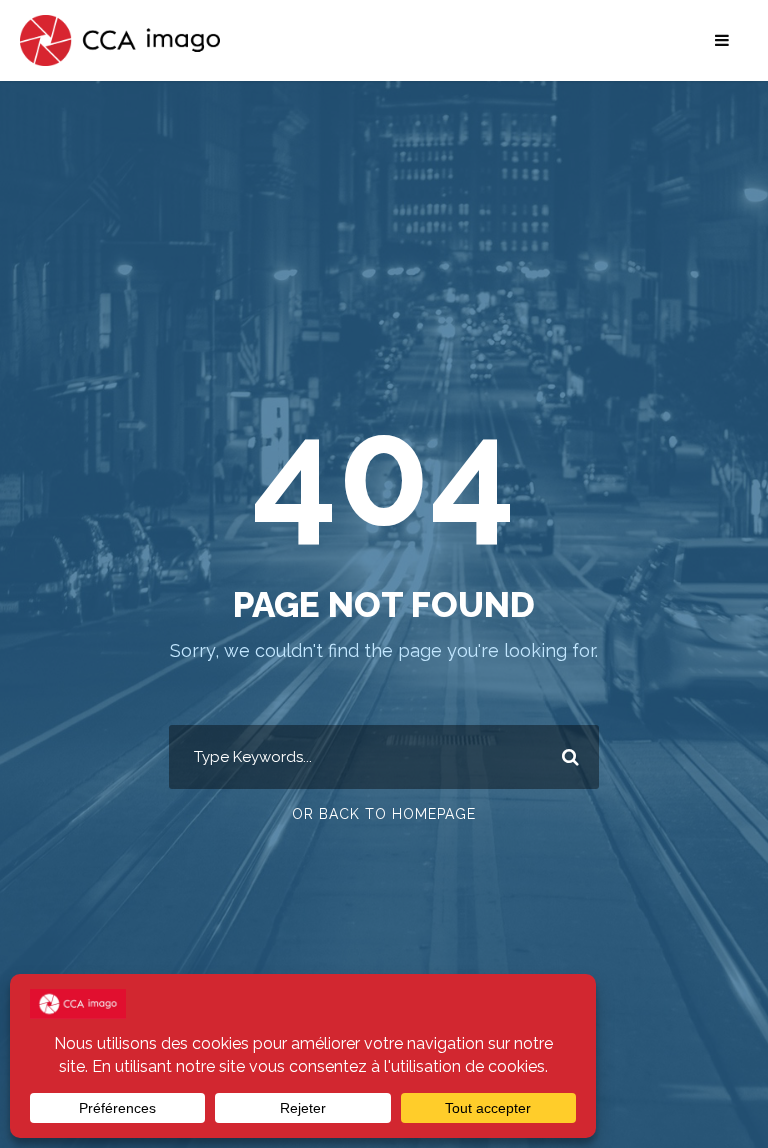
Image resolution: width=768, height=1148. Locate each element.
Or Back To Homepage (384, 814)
